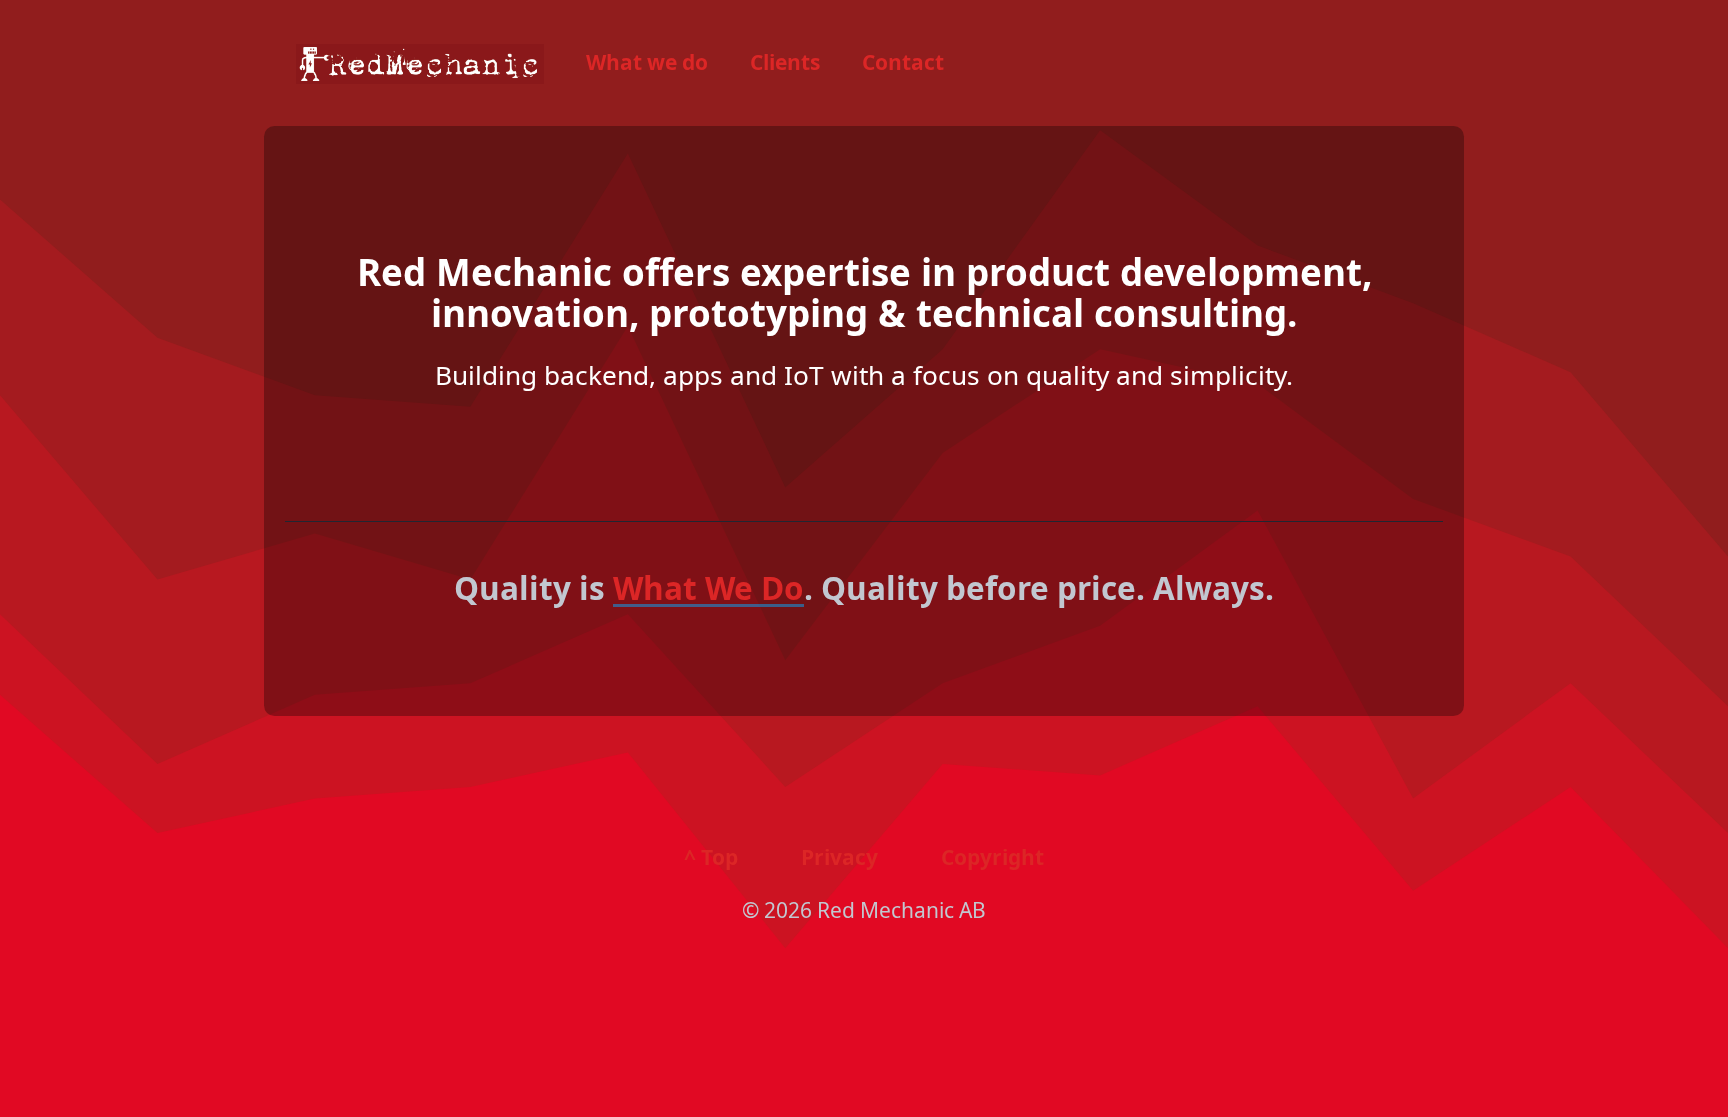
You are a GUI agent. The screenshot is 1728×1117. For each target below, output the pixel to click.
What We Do (708, 587)
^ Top (711, 857)
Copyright (992, 857)
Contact (903, 62)
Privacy (839, 857)
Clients (785, 62)
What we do (647, 62)
